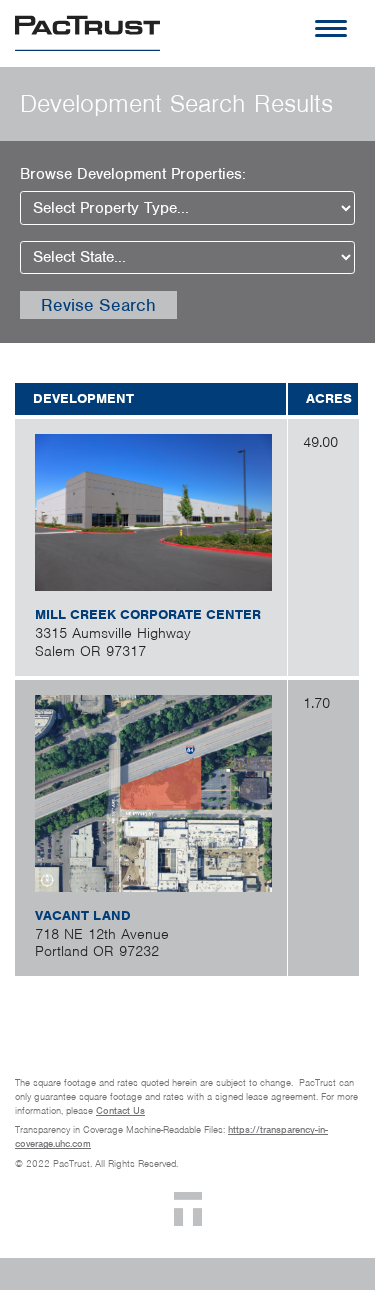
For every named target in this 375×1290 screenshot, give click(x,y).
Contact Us (120, 1110)
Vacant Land (83, 915)
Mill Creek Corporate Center (148, 614)
